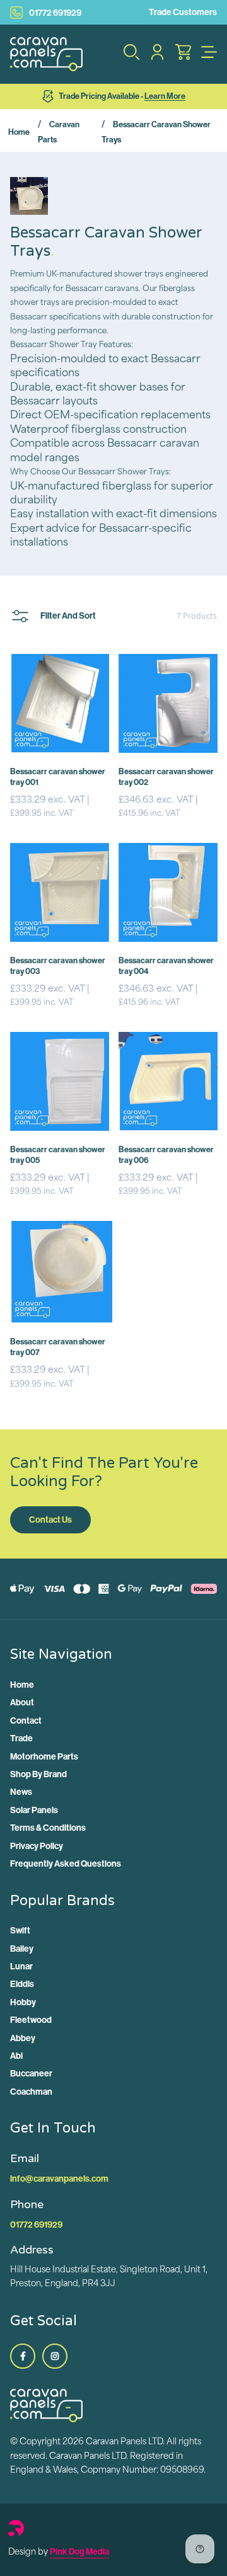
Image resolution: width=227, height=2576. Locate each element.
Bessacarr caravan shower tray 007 (58, 1347)
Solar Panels (34, 1810)
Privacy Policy (37, 1846)
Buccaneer (31, 2073)
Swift (20, 1930)
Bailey (22, 1949)
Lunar (21, 1966)
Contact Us (50, 1520)
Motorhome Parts (44, 1756)
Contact (26, 1720)
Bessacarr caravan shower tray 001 (58, 776)
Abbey (23, 2038)
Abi (16, 2056)
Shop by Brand (38, 1774)
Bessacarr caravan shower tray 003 (58, 965)
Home (19, 132)
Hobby (23, 2002)
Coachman (31, 2092)
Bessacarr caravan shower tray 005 (58, 1154)
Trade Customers (183, 12)
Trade (21, 1738)
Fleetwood (31, 2020)
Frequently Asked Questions (66, 1863)
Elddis (22, 1984)
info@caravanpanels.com (59, 2178)
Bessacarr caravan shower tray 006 (166, 1154)
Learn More (165, 96)
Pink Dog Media (79, 2551)
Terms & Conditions (48, 1828)
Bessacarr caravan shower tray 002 (166, 776)
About (22, 1702)
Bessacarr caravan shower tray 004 (166, 965)
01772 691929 (55, 13)
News (21, 1792)
